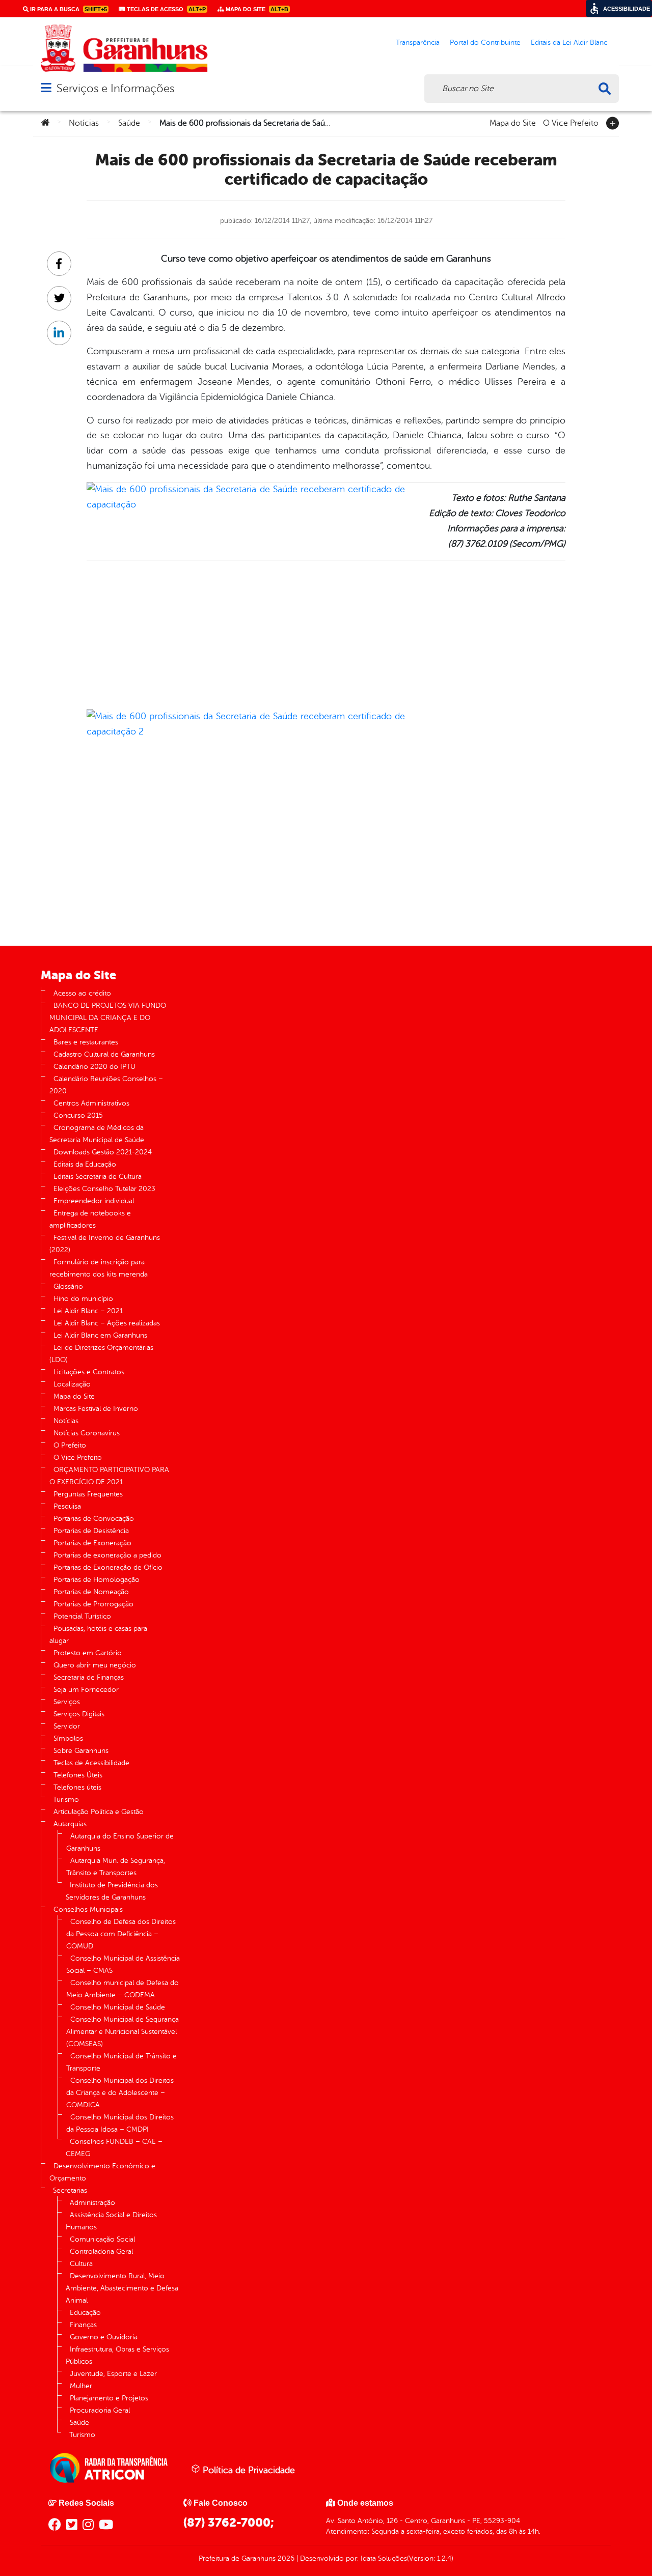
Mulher (81, 2386)
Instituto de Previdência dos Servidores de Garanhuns (112, 1891)
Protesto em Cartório (88, 1653)
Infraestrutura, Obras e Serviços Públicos (117, 2355)
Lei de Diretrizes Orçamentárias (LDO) (101, 1354)
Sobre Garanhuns (81, 1751)
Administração (92, 2203)
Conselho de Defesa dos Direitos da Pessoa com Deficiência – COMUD (121, 1934)
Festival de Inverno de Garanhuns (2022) (105, 1244)
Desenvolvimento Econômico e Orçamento (102, 2172)
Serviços (67, 1702)
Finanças (83, 2325)
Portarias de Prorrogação (93, 1604)
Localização (72, 1384)
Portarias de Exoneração (92, 1543)
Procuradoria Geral (100, 2410)
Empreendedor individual (94, 1201)
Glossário (68, 1286)
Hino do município (83, 1299)
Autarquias (70, 1824)
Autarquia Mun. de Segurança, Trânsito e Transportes (116, 1867)
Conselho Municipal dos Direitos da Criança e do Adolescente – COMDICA (120, 2093)
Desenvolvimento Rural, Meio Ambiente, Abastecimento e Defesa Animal (122, 2288)
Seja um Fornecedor (86, 1690)
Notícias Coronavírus (87, 1433)
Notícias (84, 123)
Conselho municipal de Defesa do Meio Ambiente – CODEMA (123, 1989)
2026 (285, 2558)
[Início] (45, 123)
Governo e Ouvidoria (104, 2337)
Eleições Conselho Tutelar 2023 (104, 1189)
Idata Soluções (384, 2558)
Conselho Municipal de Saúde (118, 2007)
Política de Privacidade (248, 2470)
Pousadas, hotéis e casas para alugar (98, 1635)
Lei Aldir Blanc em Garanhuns (100, 1335)
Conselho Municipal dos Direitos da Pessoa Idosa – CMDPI (120, 2123)
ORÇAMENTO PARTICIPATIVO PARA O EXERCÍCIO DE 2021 (109, 1476)
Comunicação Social (102, 2239)
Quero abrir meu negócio (95, 1665)
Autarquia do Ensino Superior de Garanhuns (120, 1842)
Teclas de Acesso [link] (166, 9)
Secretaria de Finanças (89, 1677)
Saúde (129, 123)
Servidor (67, 1726)
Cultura (81, 2264)
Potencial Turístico (82, 1616)
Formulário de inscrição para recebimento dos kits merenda (99, 1268)
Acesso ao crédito (82, 993)
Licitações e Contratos (89, 1372)
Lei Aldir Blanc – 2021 (88, 1311)
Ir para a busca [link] (68, 9)
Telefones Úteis (78, 1775)
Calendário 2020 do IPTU (94, 1067)
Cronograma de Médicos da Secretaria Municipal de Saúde (97, 1134)
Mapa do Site (513, 122)
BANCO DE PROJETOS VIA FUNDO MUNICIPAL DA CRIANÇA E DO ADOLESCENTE (108, 1018)
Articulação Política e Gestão (99, 1812)
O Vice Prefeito (571, 122)
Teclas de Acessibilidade (91, 1763)
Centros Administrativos (91, 1103)
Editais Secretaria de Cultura (98, 1177)
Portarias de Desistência (91, 1531)
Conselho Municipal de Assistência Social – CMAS (123, 1964)
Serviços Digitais (79, 1714)
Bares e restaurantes (86, 1042)
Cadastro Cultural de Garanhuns (104, 1054)
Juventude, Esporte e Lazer (113, 2374)
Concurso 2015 (78, 1115)
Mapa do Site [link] (256, 9)
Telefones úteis (77, 1787)
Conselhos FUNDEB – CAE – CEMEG (114, 2148)
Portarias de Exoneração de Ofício (108, 1567)
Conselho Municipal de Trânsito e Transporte (121, 2062)
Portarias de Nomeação (91, 1592)
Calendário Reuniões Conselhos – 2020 (106, 1085)
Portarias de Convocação (94, 1519)
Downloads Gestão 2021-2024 (103, 1152)
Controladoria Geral (101, 2252)
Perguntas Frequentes (88, 1494)
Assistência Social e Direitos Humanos (111, 2221)
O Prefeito (70, 1445)
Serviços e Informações (115, 88)
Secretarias (70, 2190)
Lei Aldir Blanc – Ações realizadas (107, 1323)
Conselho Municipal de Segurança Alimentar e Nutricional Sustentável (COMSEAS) (123, 2032)
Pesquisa (67, 1506)
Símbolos (68, 1738)
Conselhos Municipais (88, 1909)
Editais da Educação (85, 1164)
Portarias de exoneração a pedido (107, 1555)
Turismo (66, 1800)
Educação (85, 2313)
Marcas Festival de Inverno (96, 1409)
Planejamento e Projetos (109, 2398)
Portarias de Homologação (97, 1580)
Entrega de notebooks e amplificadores (90, 1219)
